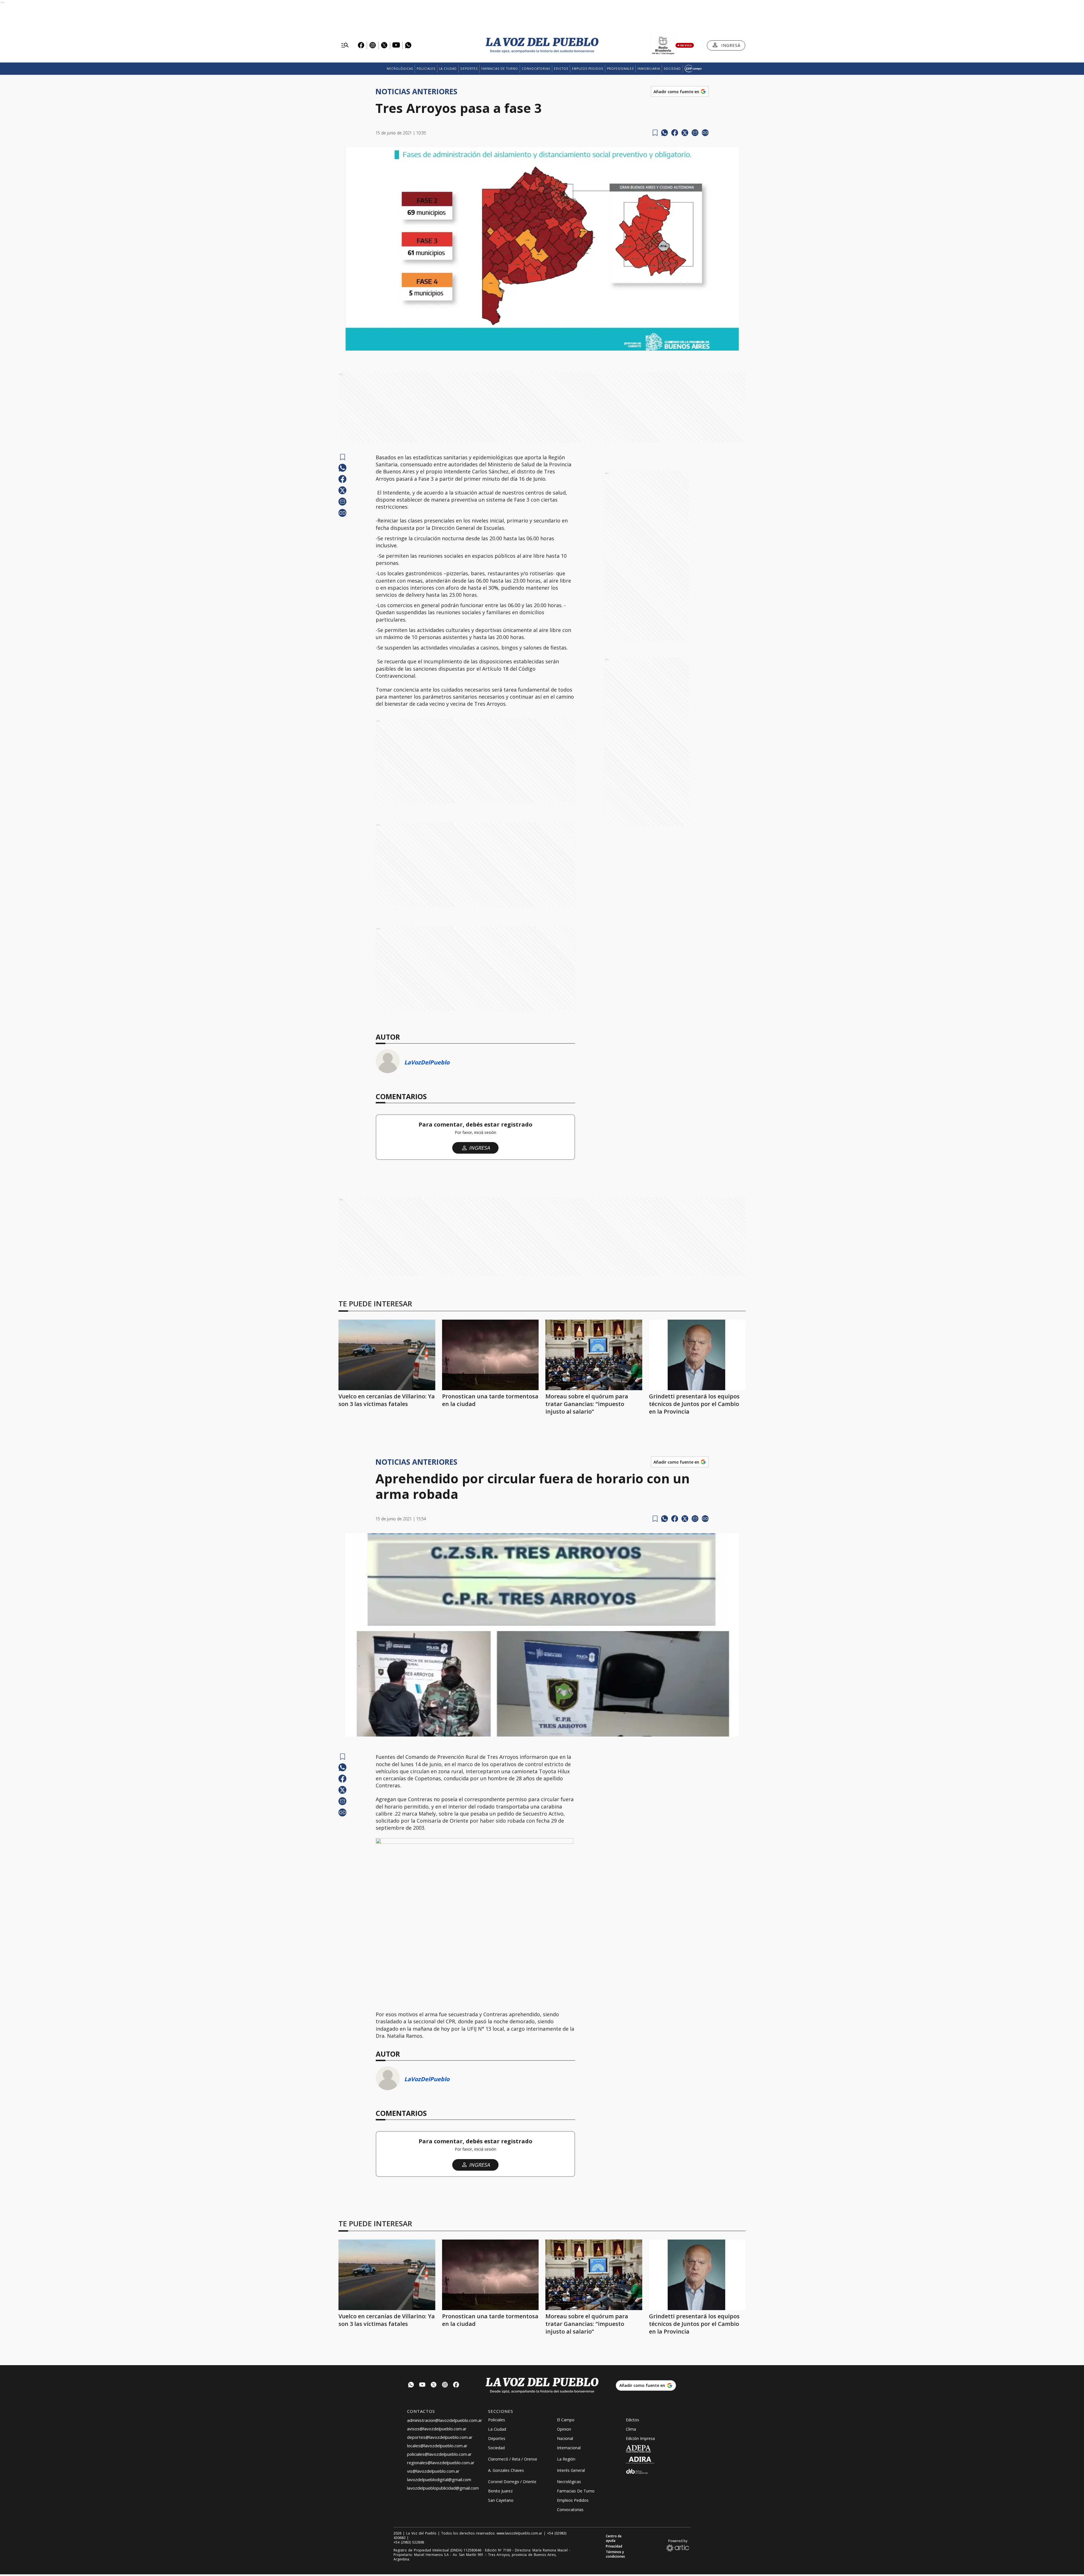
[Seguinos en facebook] (456, 2385)
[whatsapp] (665, 133)
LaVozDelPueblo (427, 1062)
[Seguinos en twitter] (434, 2385)
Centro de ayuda (614, 2538)
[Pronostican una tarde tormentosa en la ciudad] (490, 1355)
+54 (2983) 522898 (409, 2542)
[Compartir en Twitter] (685, 133)
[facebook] (675, 133)
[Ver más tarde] (655, 133)
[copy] (705, 133)
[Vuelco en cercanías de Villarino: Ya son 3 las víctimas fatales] (387, 1355)
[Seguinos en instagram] (445, 2385)
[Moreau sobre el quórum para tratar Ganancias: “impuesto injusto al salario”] (594, 1355)
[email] (695, 133)
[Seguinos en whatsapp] (411, 2385)
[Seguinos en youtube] (422, 2385)
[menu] (345, 45)
